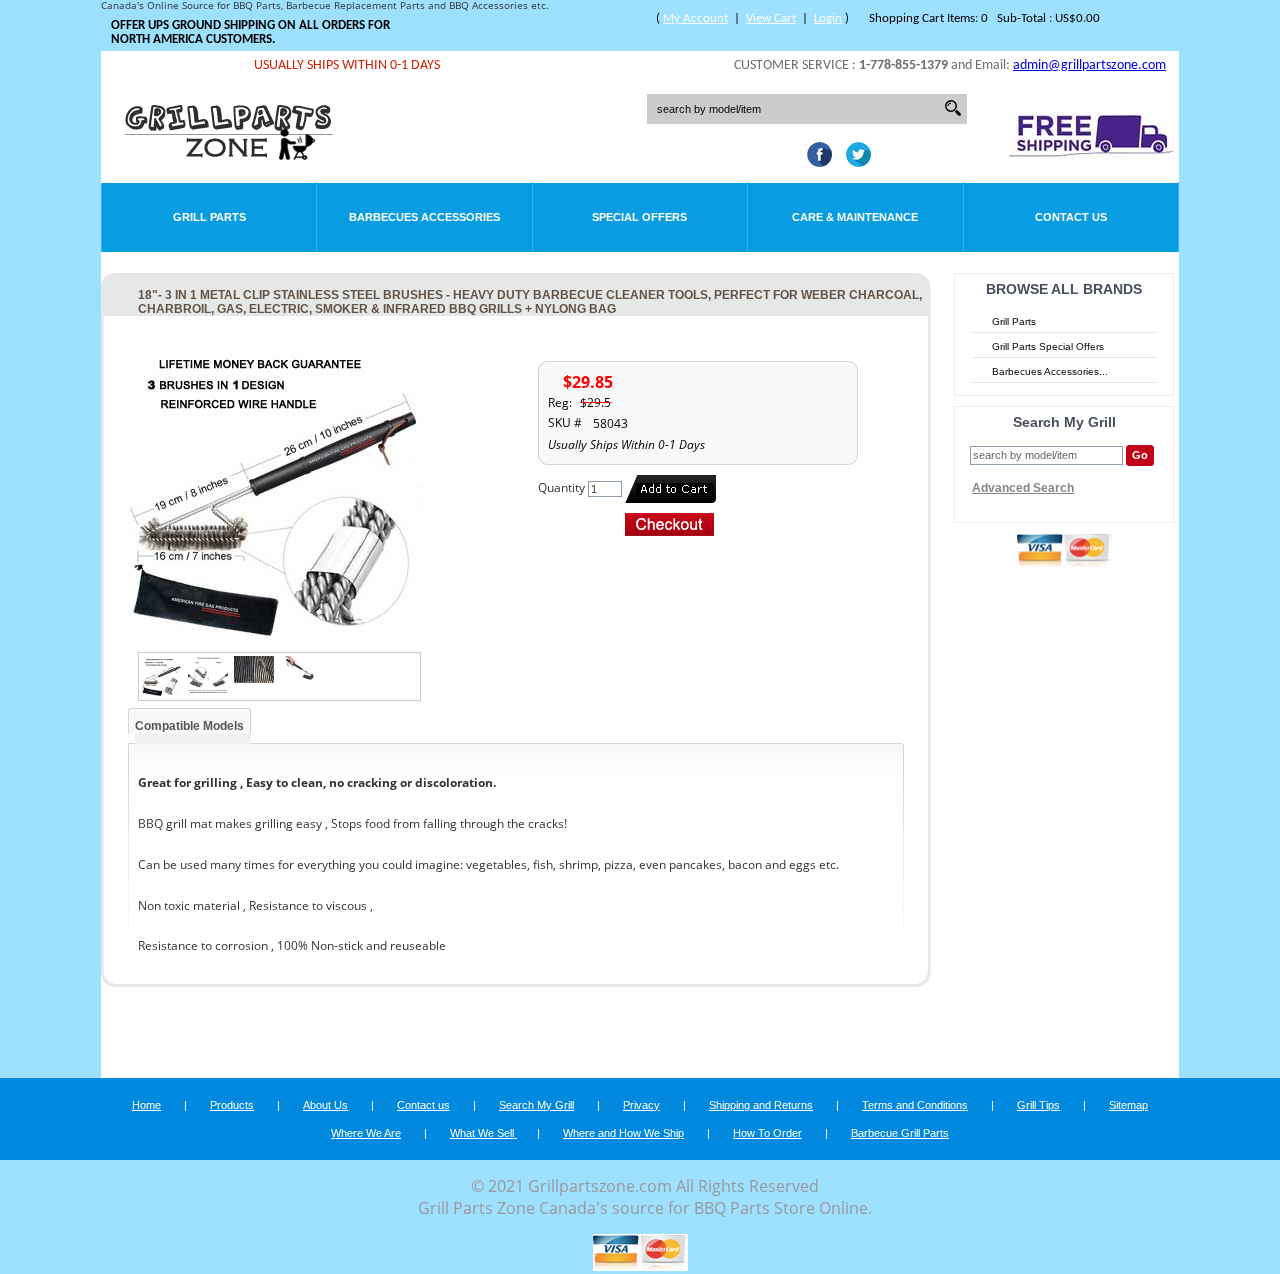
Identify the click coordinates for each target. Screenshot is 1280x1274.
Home (146, 1105)
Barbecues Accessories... (1050, 371)
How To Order (767, 1133)
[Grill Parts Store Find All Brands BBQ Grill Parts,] (230, 155)
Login (828, 18)
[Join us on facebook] (814, 161)
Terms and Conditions (915, 1105)
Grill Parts (209, 217)
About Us (325, 1105)
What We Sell (483, 1133)
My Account (695, 18)
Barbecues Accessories (424, 217)
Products (232, 1105)
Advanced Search (1023, 488)
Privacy (641, 1105)
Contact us (423, 1105)
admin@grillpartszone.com (1089, 65)
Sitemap (1128, 1105)
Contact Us (1071, 217)
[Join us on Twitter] (853, 161)
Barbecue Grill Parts (900, 1133)
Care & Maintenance (855, 217)
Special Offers (639, 217)
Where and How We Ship (623, 1133)
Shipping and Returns (761, 1105)
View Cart (771, 18)
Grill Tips (1038, 1105)
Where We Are (366, 1133)
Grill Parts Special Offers (1048, 346)
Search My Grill (536, 1105)
